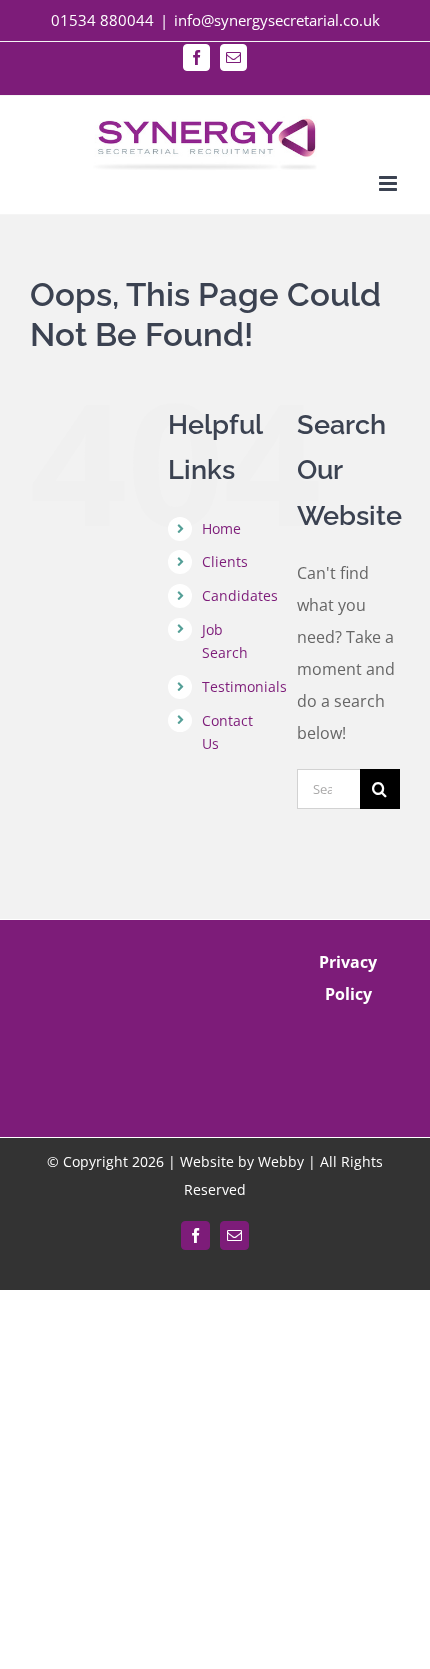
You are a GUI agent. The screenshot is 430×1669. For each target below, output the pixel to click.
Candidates (240, 595)
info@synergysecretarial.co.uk (277, 20)
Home (221, 528)
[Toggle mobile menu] (389, 183)
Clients (225, 561)
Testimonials (244, 686)
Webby (281, 1161)
